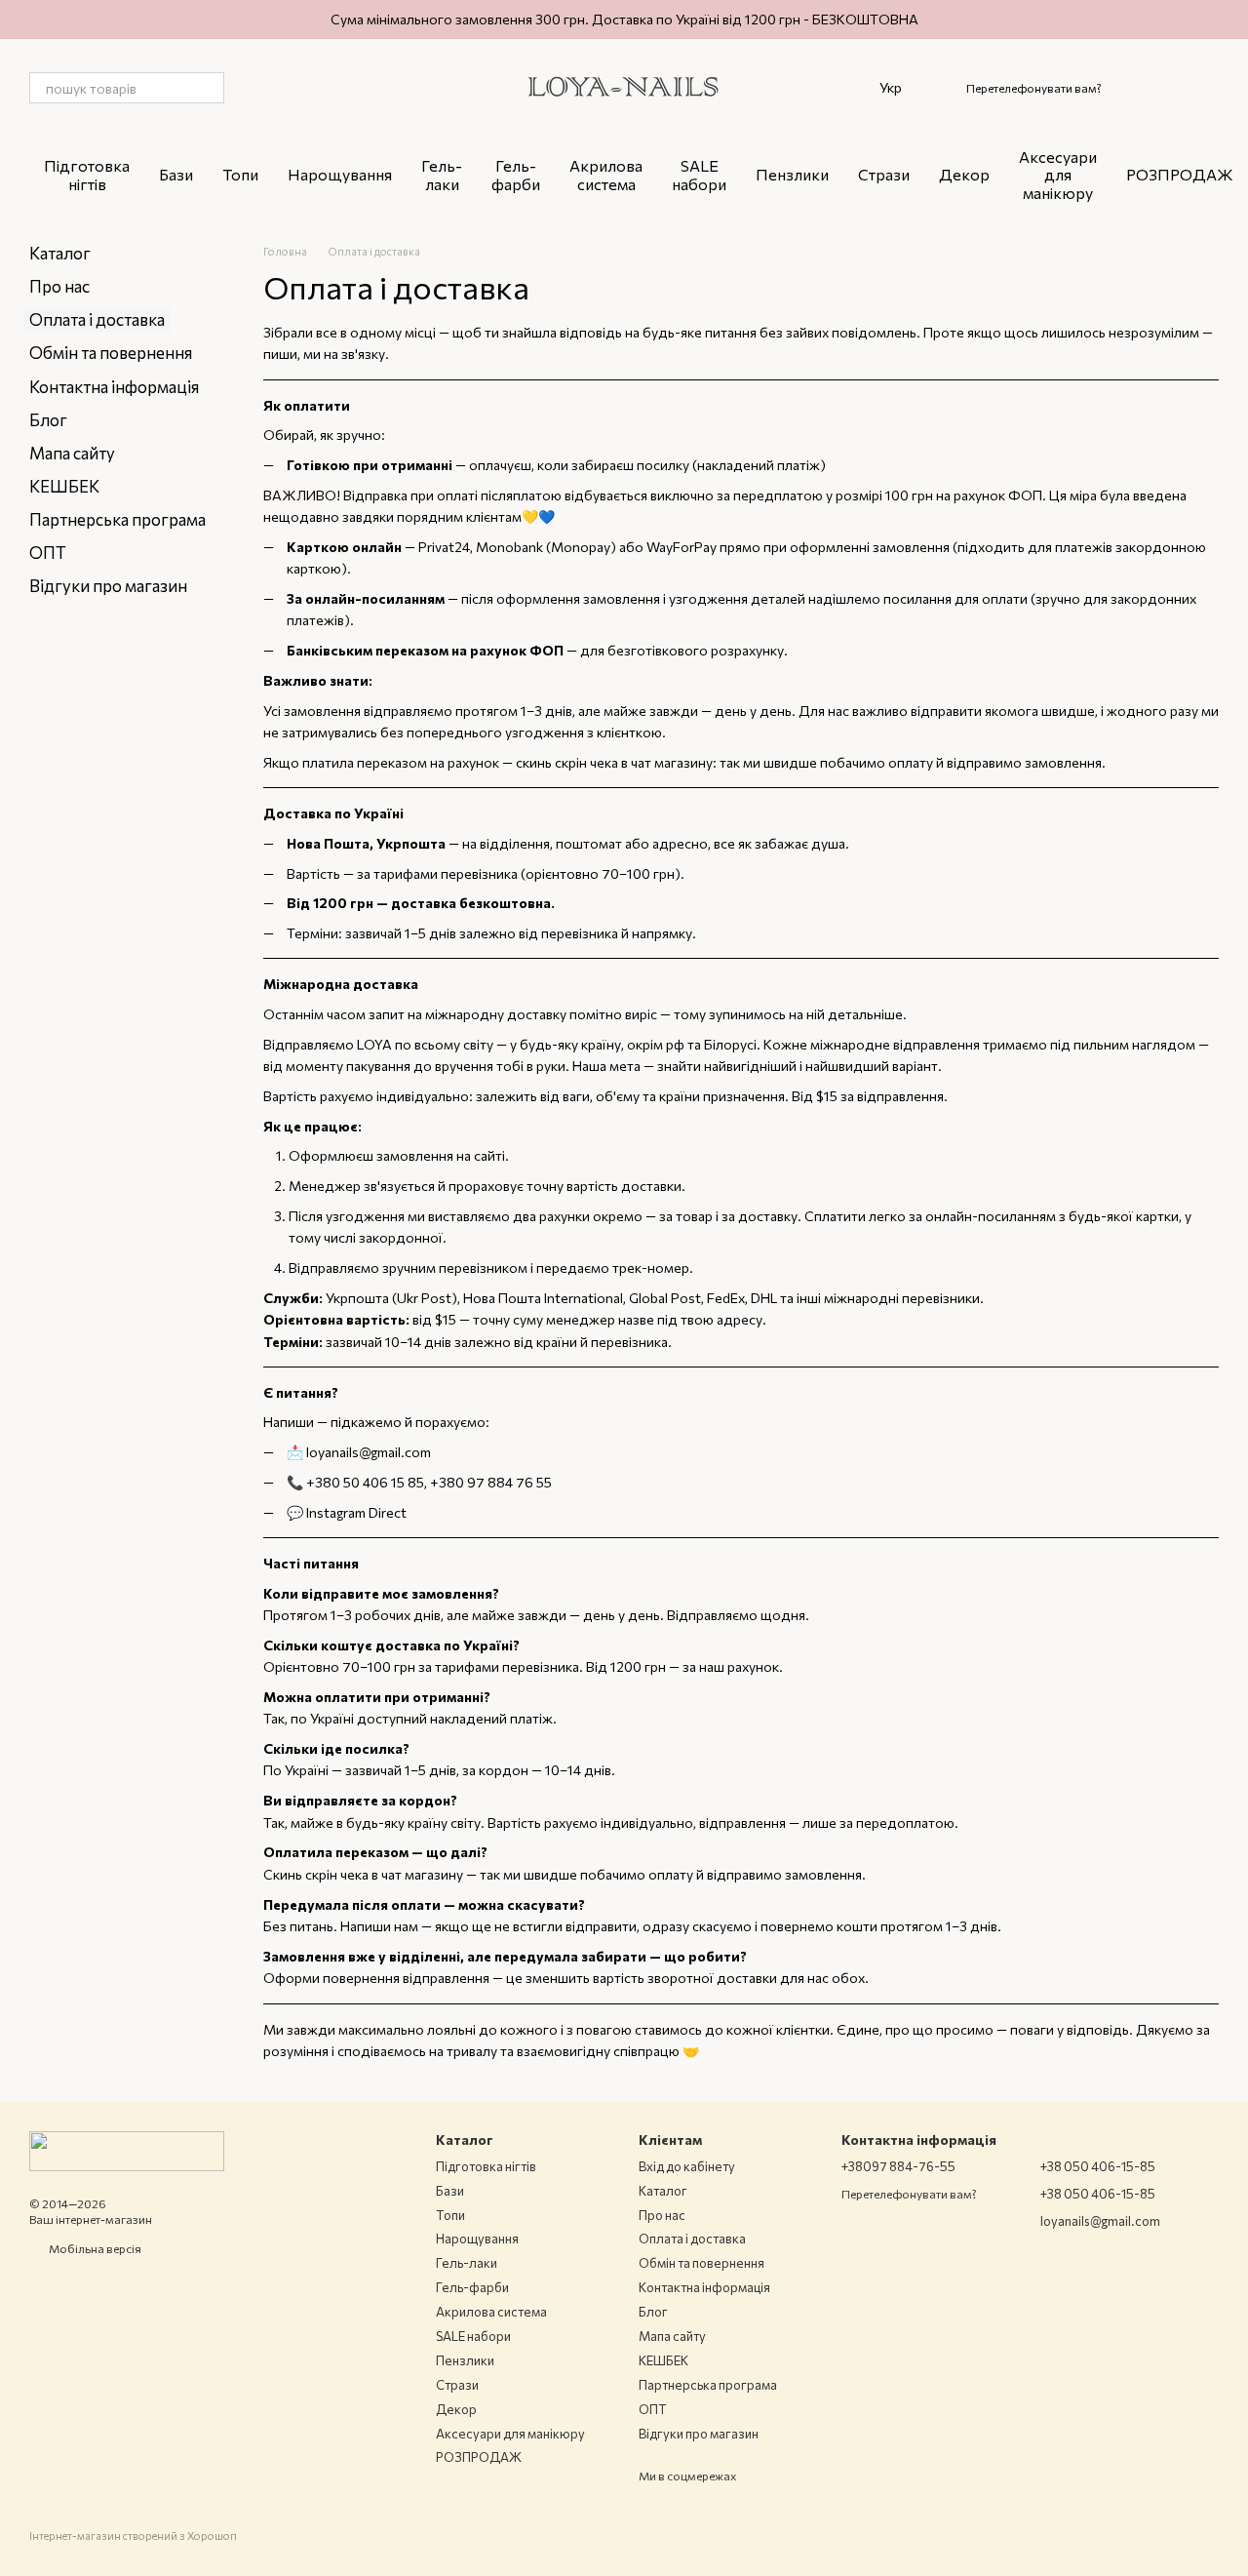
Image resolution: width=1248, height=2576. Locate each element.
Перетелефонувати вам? (1034, 88)
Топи (240, 174)
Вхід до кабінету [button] (687, 2166)
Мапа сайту (72, 453)
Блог (48, 420)
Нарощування (340, 174)
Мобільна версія (94, 2248)
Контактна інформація (114, 387)
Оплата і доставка (692, 2239)
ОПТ (48, 553)
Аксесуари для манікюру (1058, 175)
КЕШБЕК (64, 486)
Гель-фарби (516, 174)
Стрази (884, 174)
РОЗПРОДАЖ (1180, 174)
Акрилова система (606, 174)
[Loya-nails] (127, 2149)
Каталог (60, 253)
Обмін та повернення (111, 353)
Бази (176, 174)
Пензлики (792, 174)
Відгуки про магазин (108, 586)
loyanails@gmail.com (369, 1452)
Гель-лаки (442, 174)
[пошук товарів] (209, 88)
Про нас (59, 286)
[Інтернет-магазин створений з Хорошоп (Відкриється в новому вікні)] (133, 2553)
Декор (964, 174)
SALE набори (699, 174)
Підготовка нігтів (87, 174)
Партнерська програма (117, 519)
